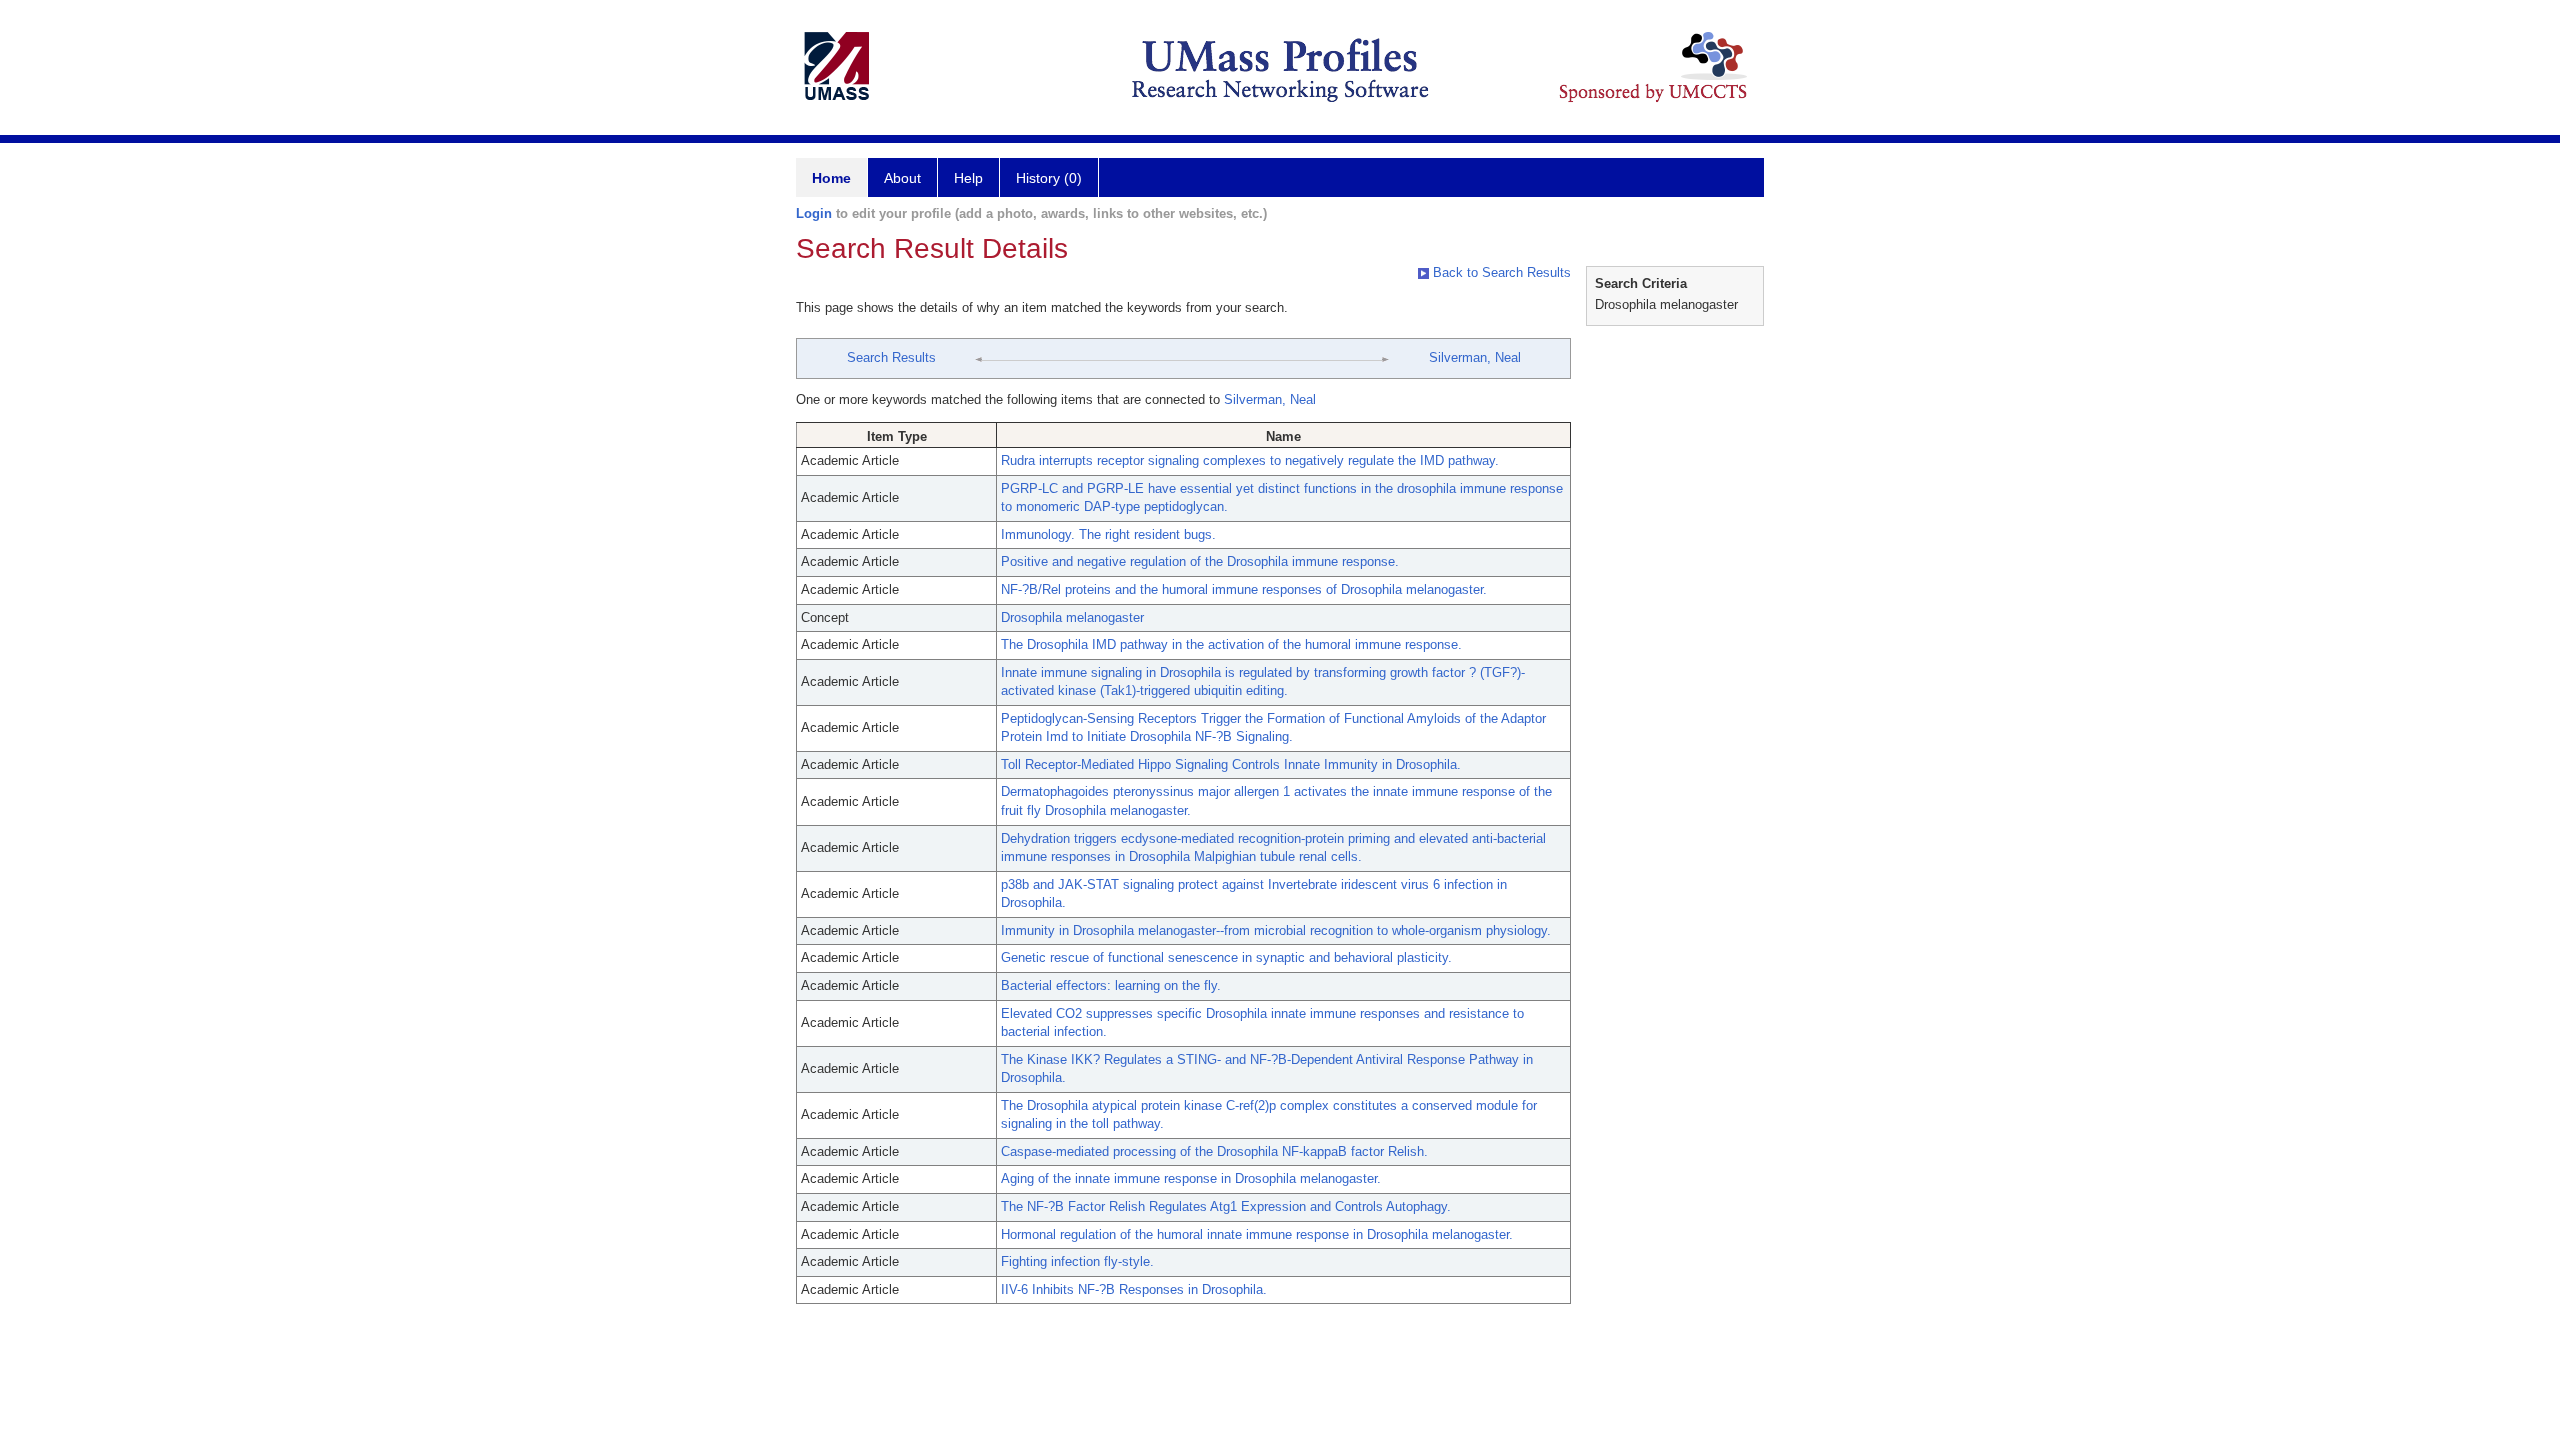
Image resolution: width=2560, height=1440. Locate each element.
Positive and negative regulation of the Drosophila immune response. (1200, 561)
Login (814, 213)
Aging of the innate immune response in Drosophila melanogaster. (1191, 1178)
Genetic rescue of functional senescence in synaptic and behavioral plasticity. (1226, 957)
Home (831, 178)
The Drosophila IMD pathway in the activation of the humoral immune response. (1231, 644)
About (902, 178)
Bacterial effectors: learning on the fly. (1111, 985)
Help (968, 178)
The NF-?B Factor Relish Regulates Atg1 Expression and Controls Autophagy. (1226, 1206)
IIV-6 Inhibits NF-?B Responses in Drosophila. (1134, 1289)
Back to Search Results (1500, 272)
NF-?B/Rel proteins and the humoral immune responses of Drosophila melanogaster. (1244, 589)
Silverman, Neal (1475, 357)
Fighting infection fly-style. (1077, 1261)
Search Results (891, 357)
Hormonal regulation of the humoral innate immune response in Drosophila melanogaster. (1257, 1234)
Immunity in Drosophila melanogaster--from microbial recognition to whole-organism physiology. (1276, 930)
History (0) (1049, 178)
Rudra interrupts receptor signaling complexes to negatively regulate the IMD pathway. (1250, 460)
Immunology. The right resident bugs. (1108, 534)
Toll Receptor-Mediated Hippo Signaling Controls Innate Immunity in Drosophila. (1231, 764)
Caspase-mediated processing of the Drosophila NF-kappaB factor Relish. (1214, 1151)
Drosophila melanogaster (1072, 617)
